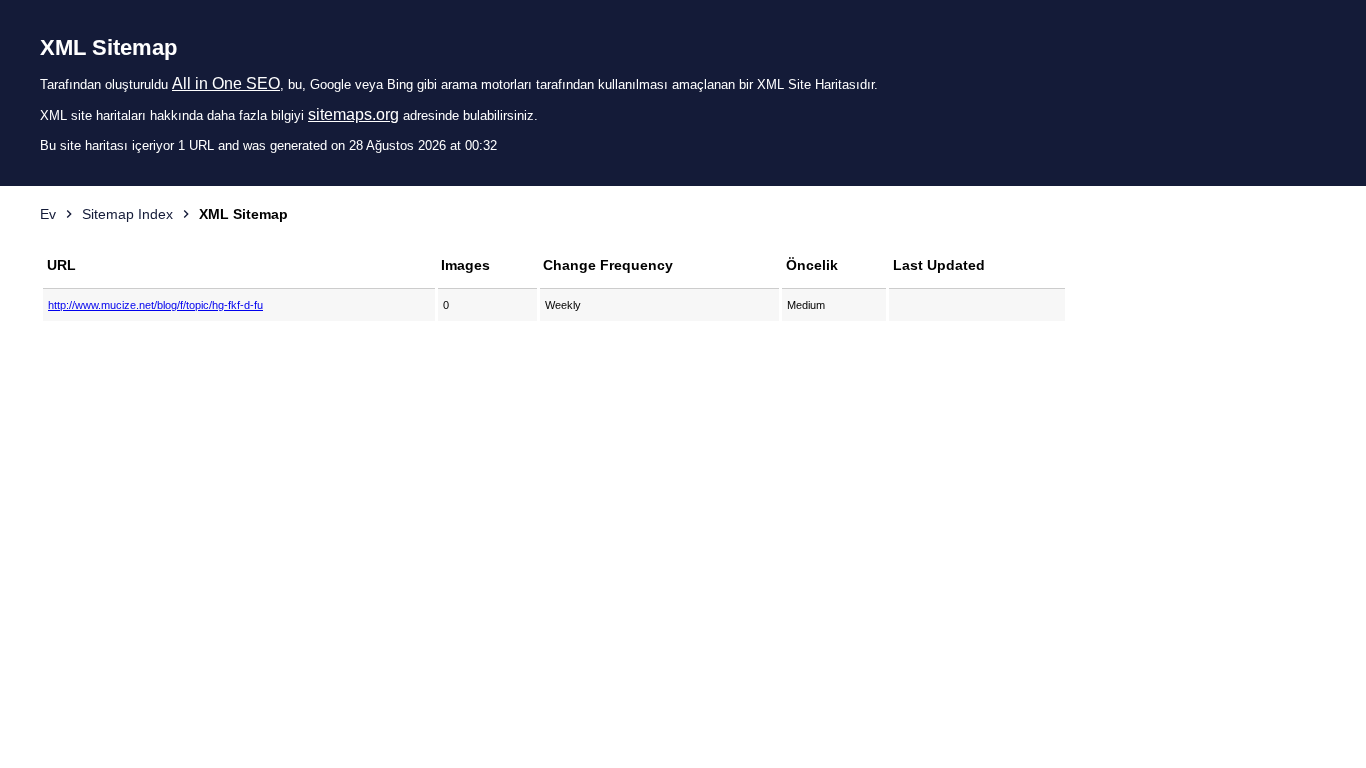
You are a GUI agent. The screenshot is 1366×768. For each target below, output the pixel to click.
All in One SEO (226, 83)
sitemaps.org (353, 114)
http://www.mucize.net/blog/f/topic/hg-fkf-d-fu (155, 305)
